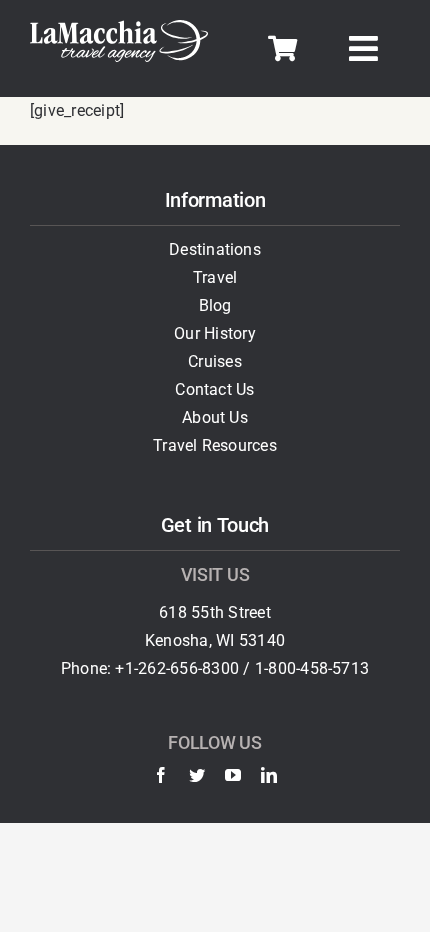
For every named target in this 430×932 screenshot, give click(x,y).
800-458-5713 (318, 668)
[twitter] (197, 775)
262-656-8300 (188, 668)
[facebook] (161, 775)
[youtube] (233, 775)
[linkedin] (269, 775)
